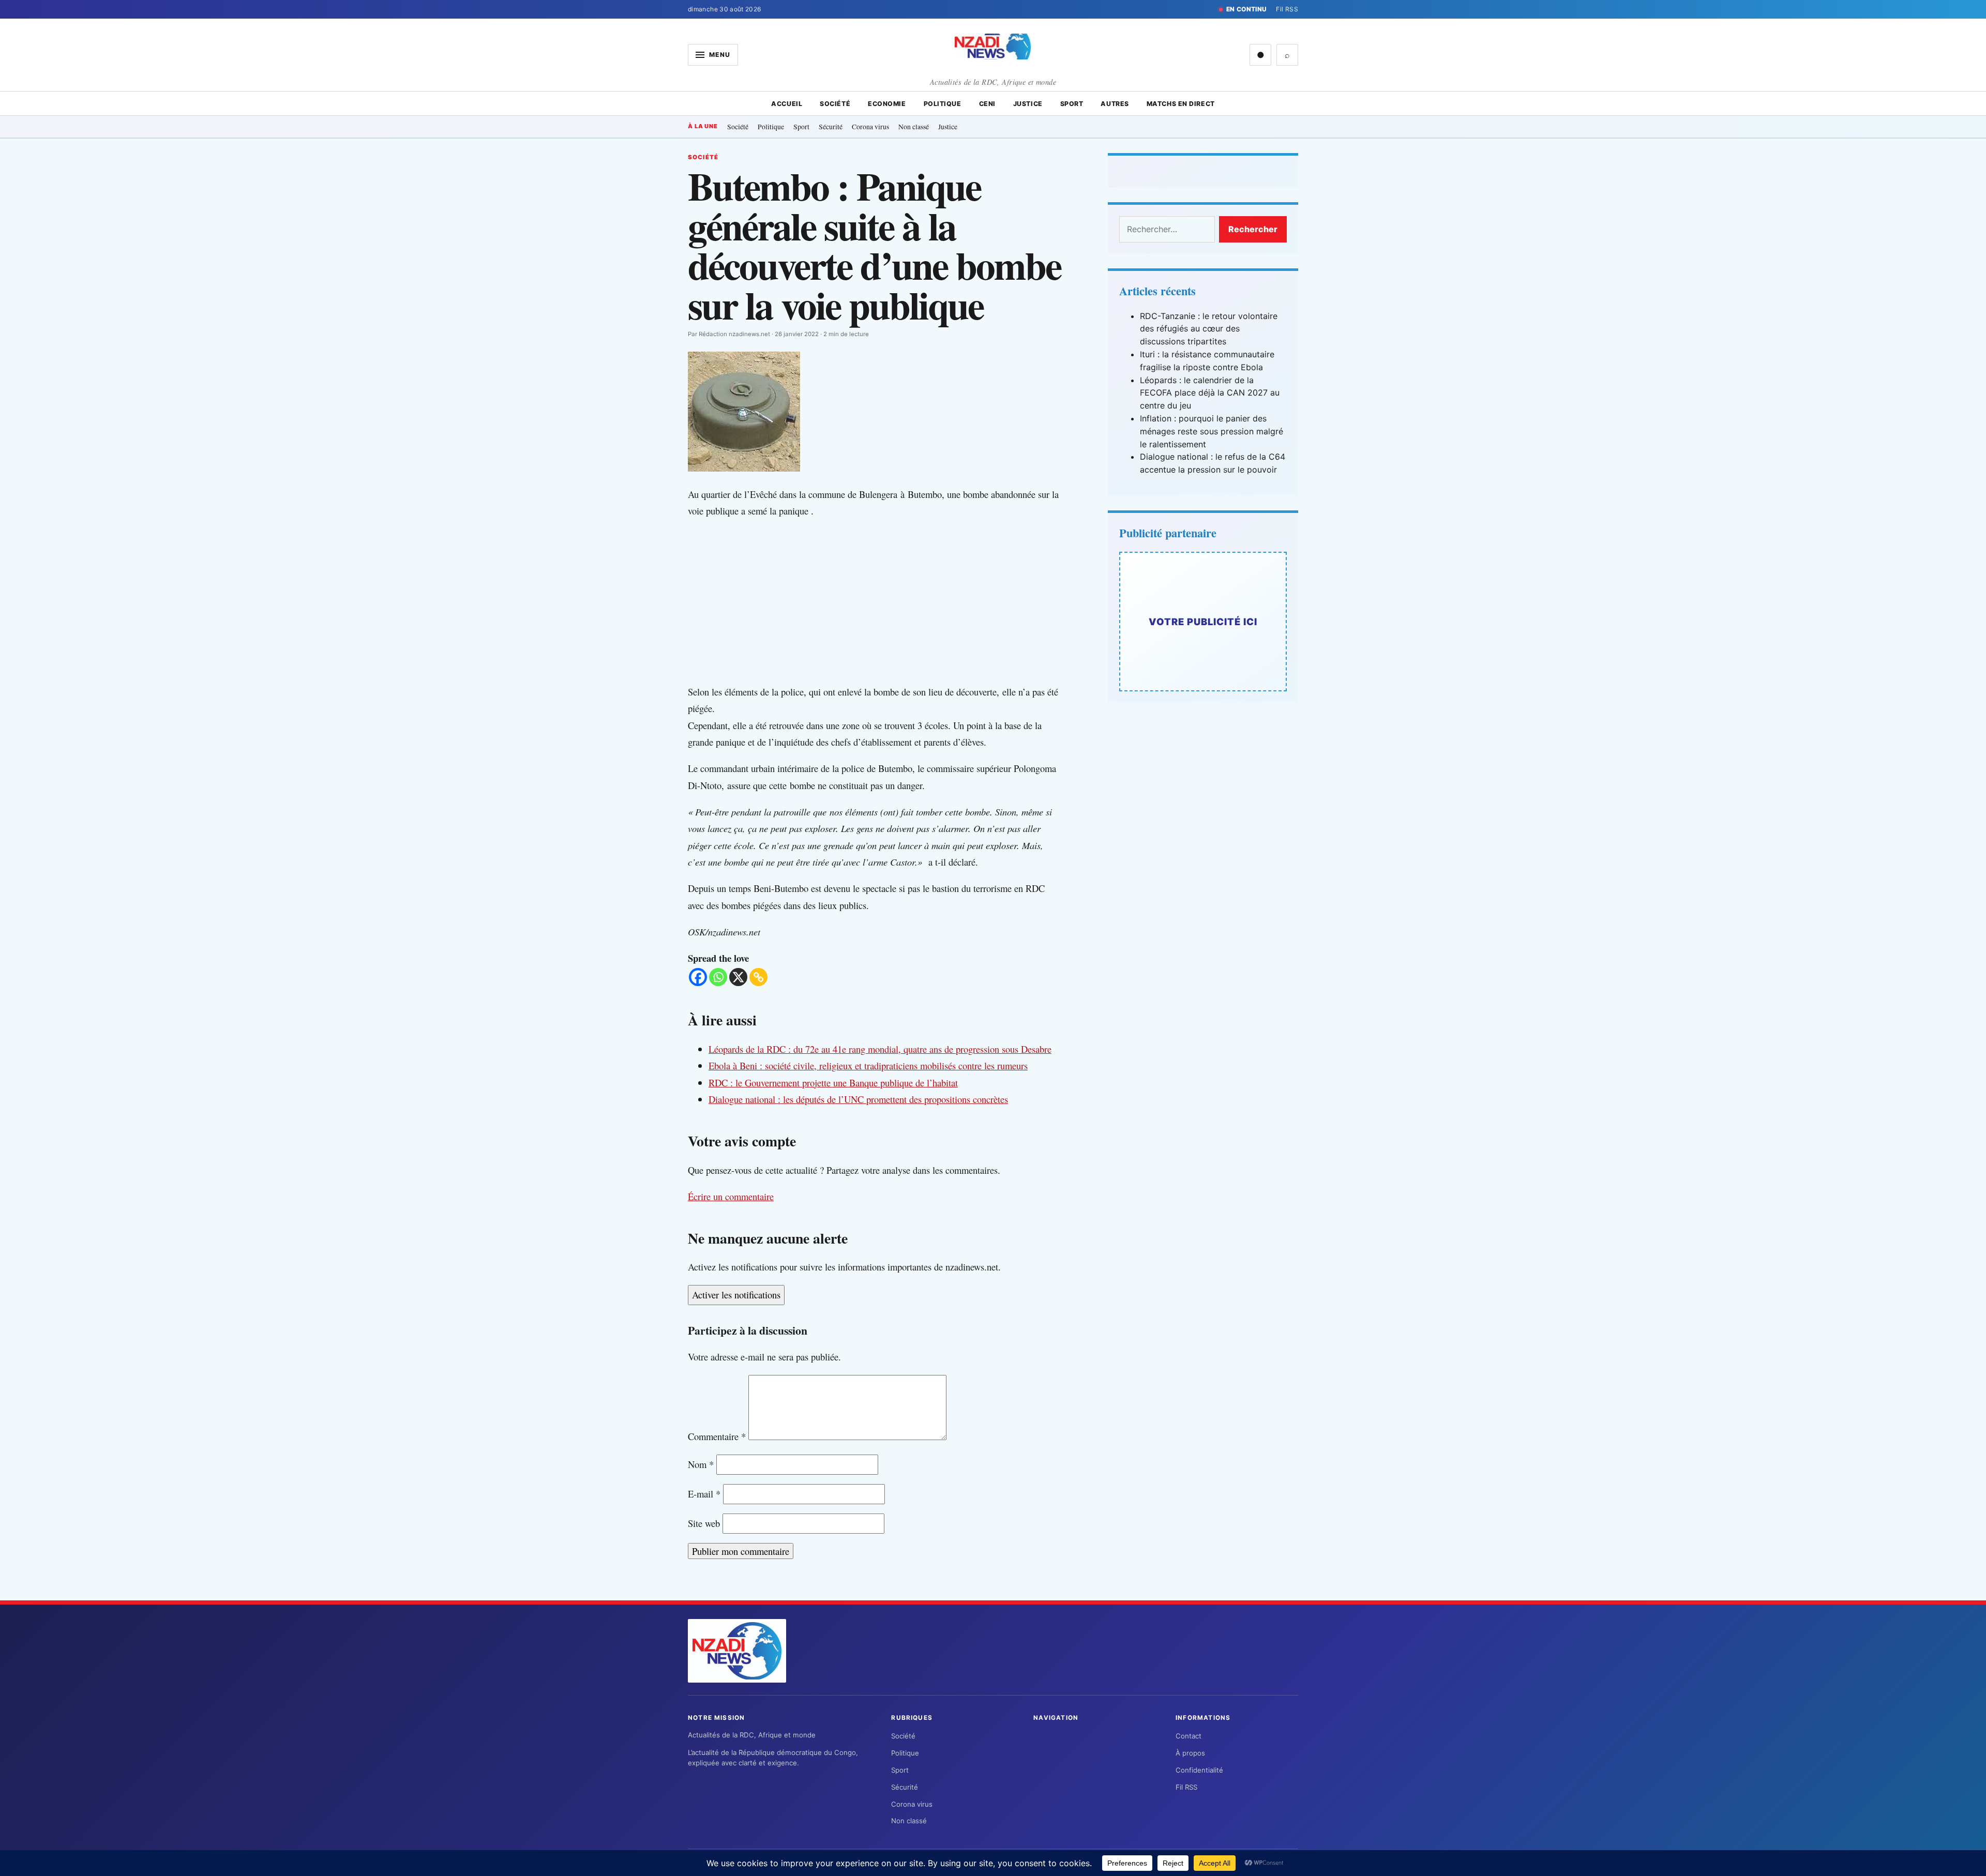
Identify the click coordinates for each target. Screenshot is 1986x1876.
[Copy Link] (758, 977)
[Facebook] (698, 977)
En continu (1247, 9)
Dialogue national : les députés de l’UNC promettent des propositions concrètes (858, 1099)
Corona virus (870, 126)
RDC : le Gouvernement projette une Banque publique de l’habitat (833, 1083)
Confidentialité (1199, 1770)
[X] (738, 977)
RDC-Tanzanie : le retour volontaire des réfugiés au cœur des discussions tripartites (1209, 329)
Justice (1028, 104)
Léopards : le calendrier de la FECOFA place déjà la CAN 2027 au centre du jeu (1210, 393)
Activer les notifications (736, 1295)
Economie (887, 104)
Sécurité (831, 126)
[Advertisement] (884, 601)
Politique (943, 104)
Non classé (914, 126)
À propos (1190, 1753)
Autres (1115, 104)
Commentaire (717, 1436)
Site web (704, 1523)
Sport (1072, 104)
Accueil (787, 104)
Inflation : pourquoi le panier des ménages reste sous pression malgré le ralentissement (1212, 431)
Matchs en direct (1181, 104)
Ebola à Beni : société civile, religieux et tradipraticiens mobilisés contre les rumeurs (868, 1065)
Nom (701, 1464)
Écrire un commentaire (731, 1196)
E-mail (704, 1494)
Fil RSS (1287, 9)
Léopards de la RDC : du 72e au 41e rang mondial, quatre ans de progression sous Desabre (880, 1049)
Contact (1188, 1736)
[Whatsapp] (718, 977)
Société (835, 104)
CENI (987, 104)
